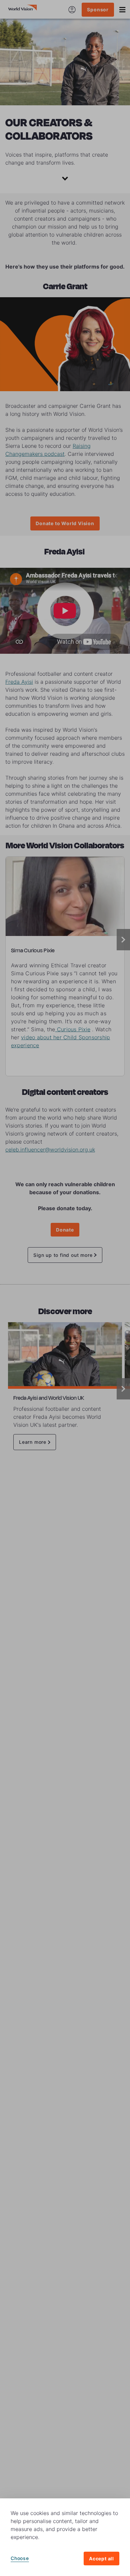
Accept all (101, 2559)
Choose (20, 2558)
